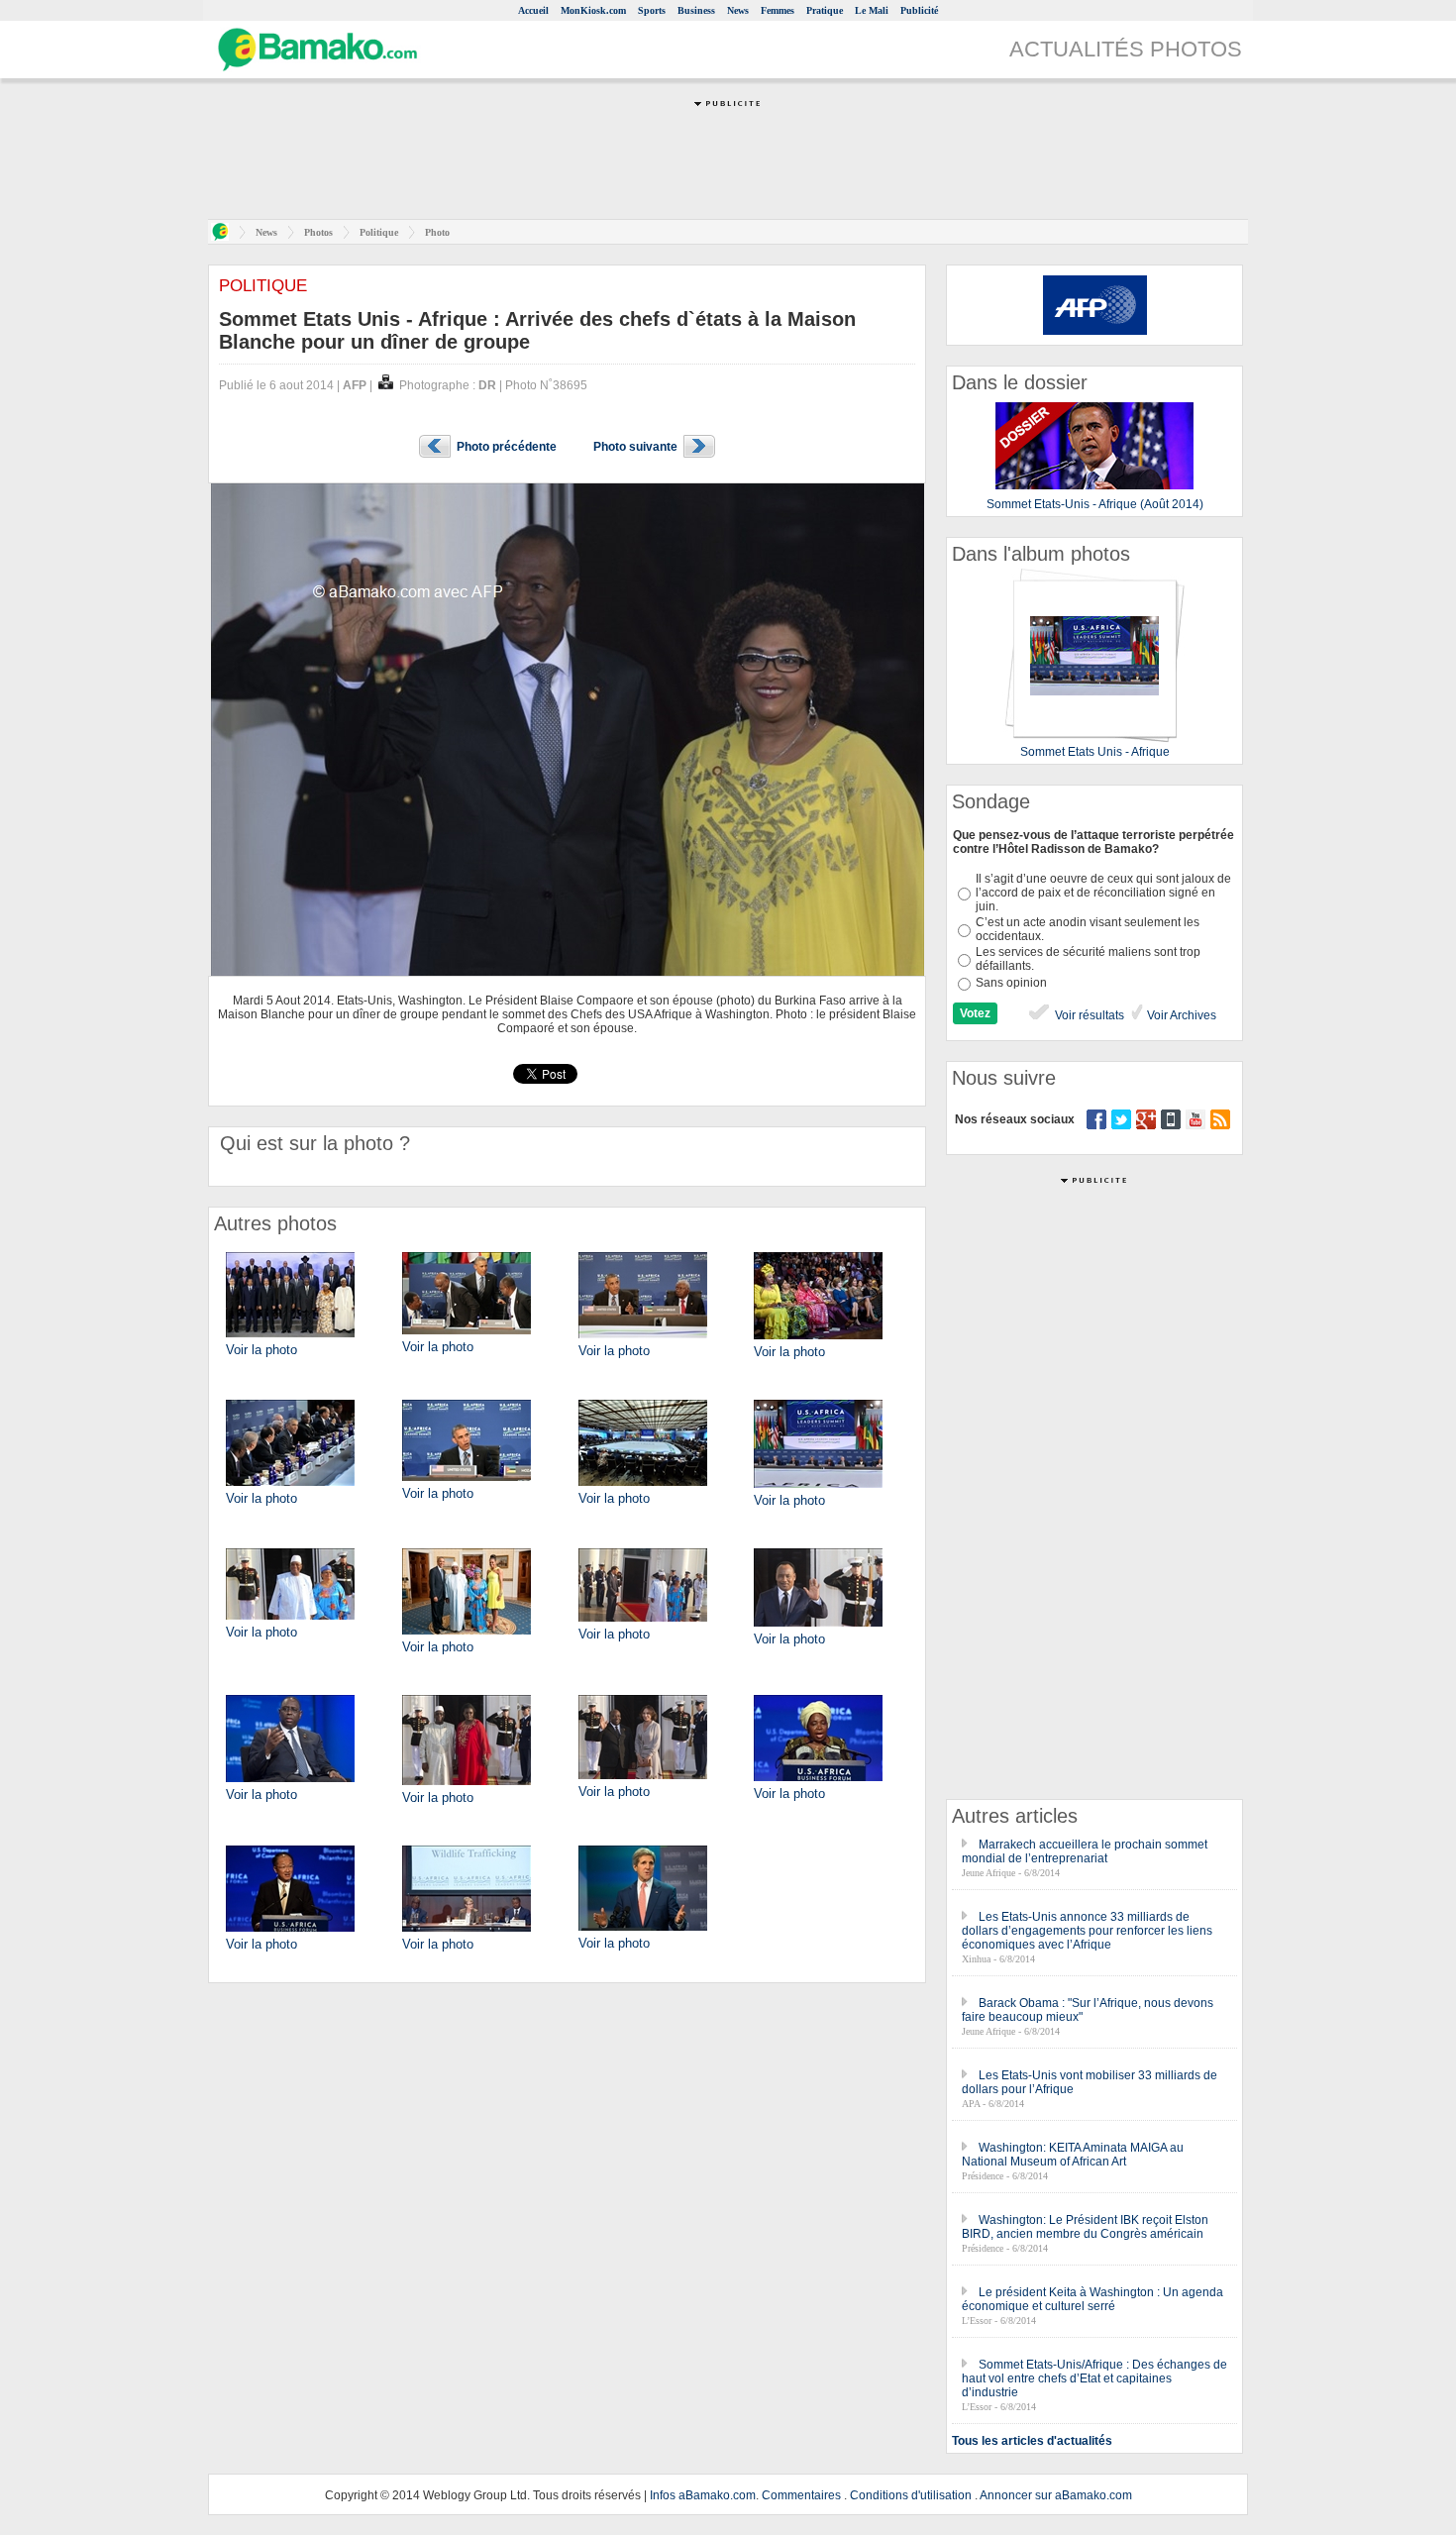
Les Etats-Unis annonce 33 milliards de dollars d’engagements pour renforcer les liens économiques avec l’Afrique (1087, 1931)
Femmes (778, 10)
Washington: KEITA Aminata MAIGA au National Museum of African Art (1073, 2155)
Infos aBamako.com (703, 2495)
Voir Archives (1180, 1015)
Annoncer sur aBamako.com (1056, 2495)
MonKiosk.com (593, 10)
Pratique (825, 10)
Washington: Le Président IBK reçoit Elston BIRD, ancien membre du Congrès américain (1085, 2227)
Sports (652, 10)
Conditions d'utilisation (911, 2495)
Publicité (919, 10)
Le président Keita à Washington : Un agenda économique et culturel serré (1092, 2299)
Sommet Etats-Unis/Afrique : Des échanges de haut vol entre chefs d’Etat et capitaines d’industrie (1094, 2378)
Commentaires (801, 2495)
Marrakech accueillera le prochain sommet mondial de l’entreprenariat (1085, 1851)
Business (696, 10)
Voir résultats (1088, 1015)
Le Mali (872, 10)
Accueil (533, 10)
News (738, 10)
